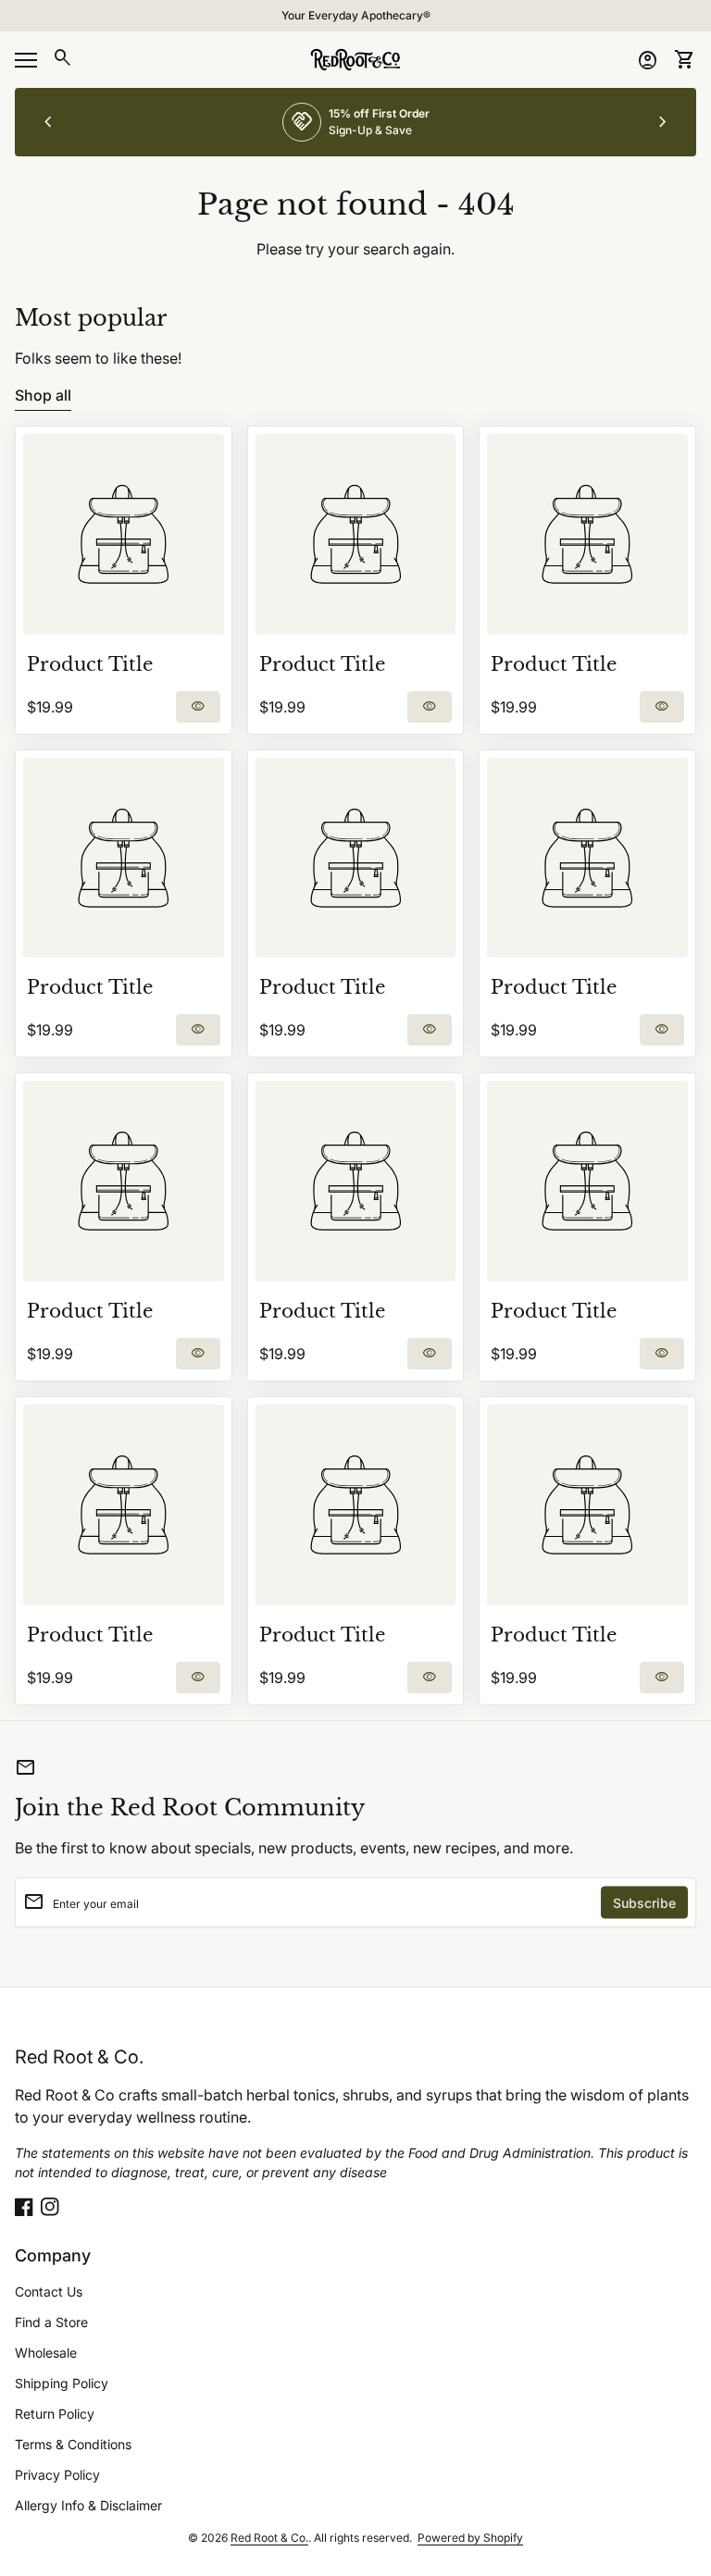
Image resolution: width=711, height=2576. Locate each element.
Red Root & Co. (79, 2057)
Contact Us (49, 2291)
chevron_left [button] (48, 122)
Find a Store (51, 2322)
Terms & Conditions (73, 2444)
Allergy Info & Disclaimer (88, 2505)
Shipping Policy (62, 2383)
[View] (124, 534)
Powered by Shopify (470, 2538)
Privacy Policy (57, 2475)
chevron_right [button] (663, 122)
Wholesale (46, 2353)
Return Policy (55, 2414)
